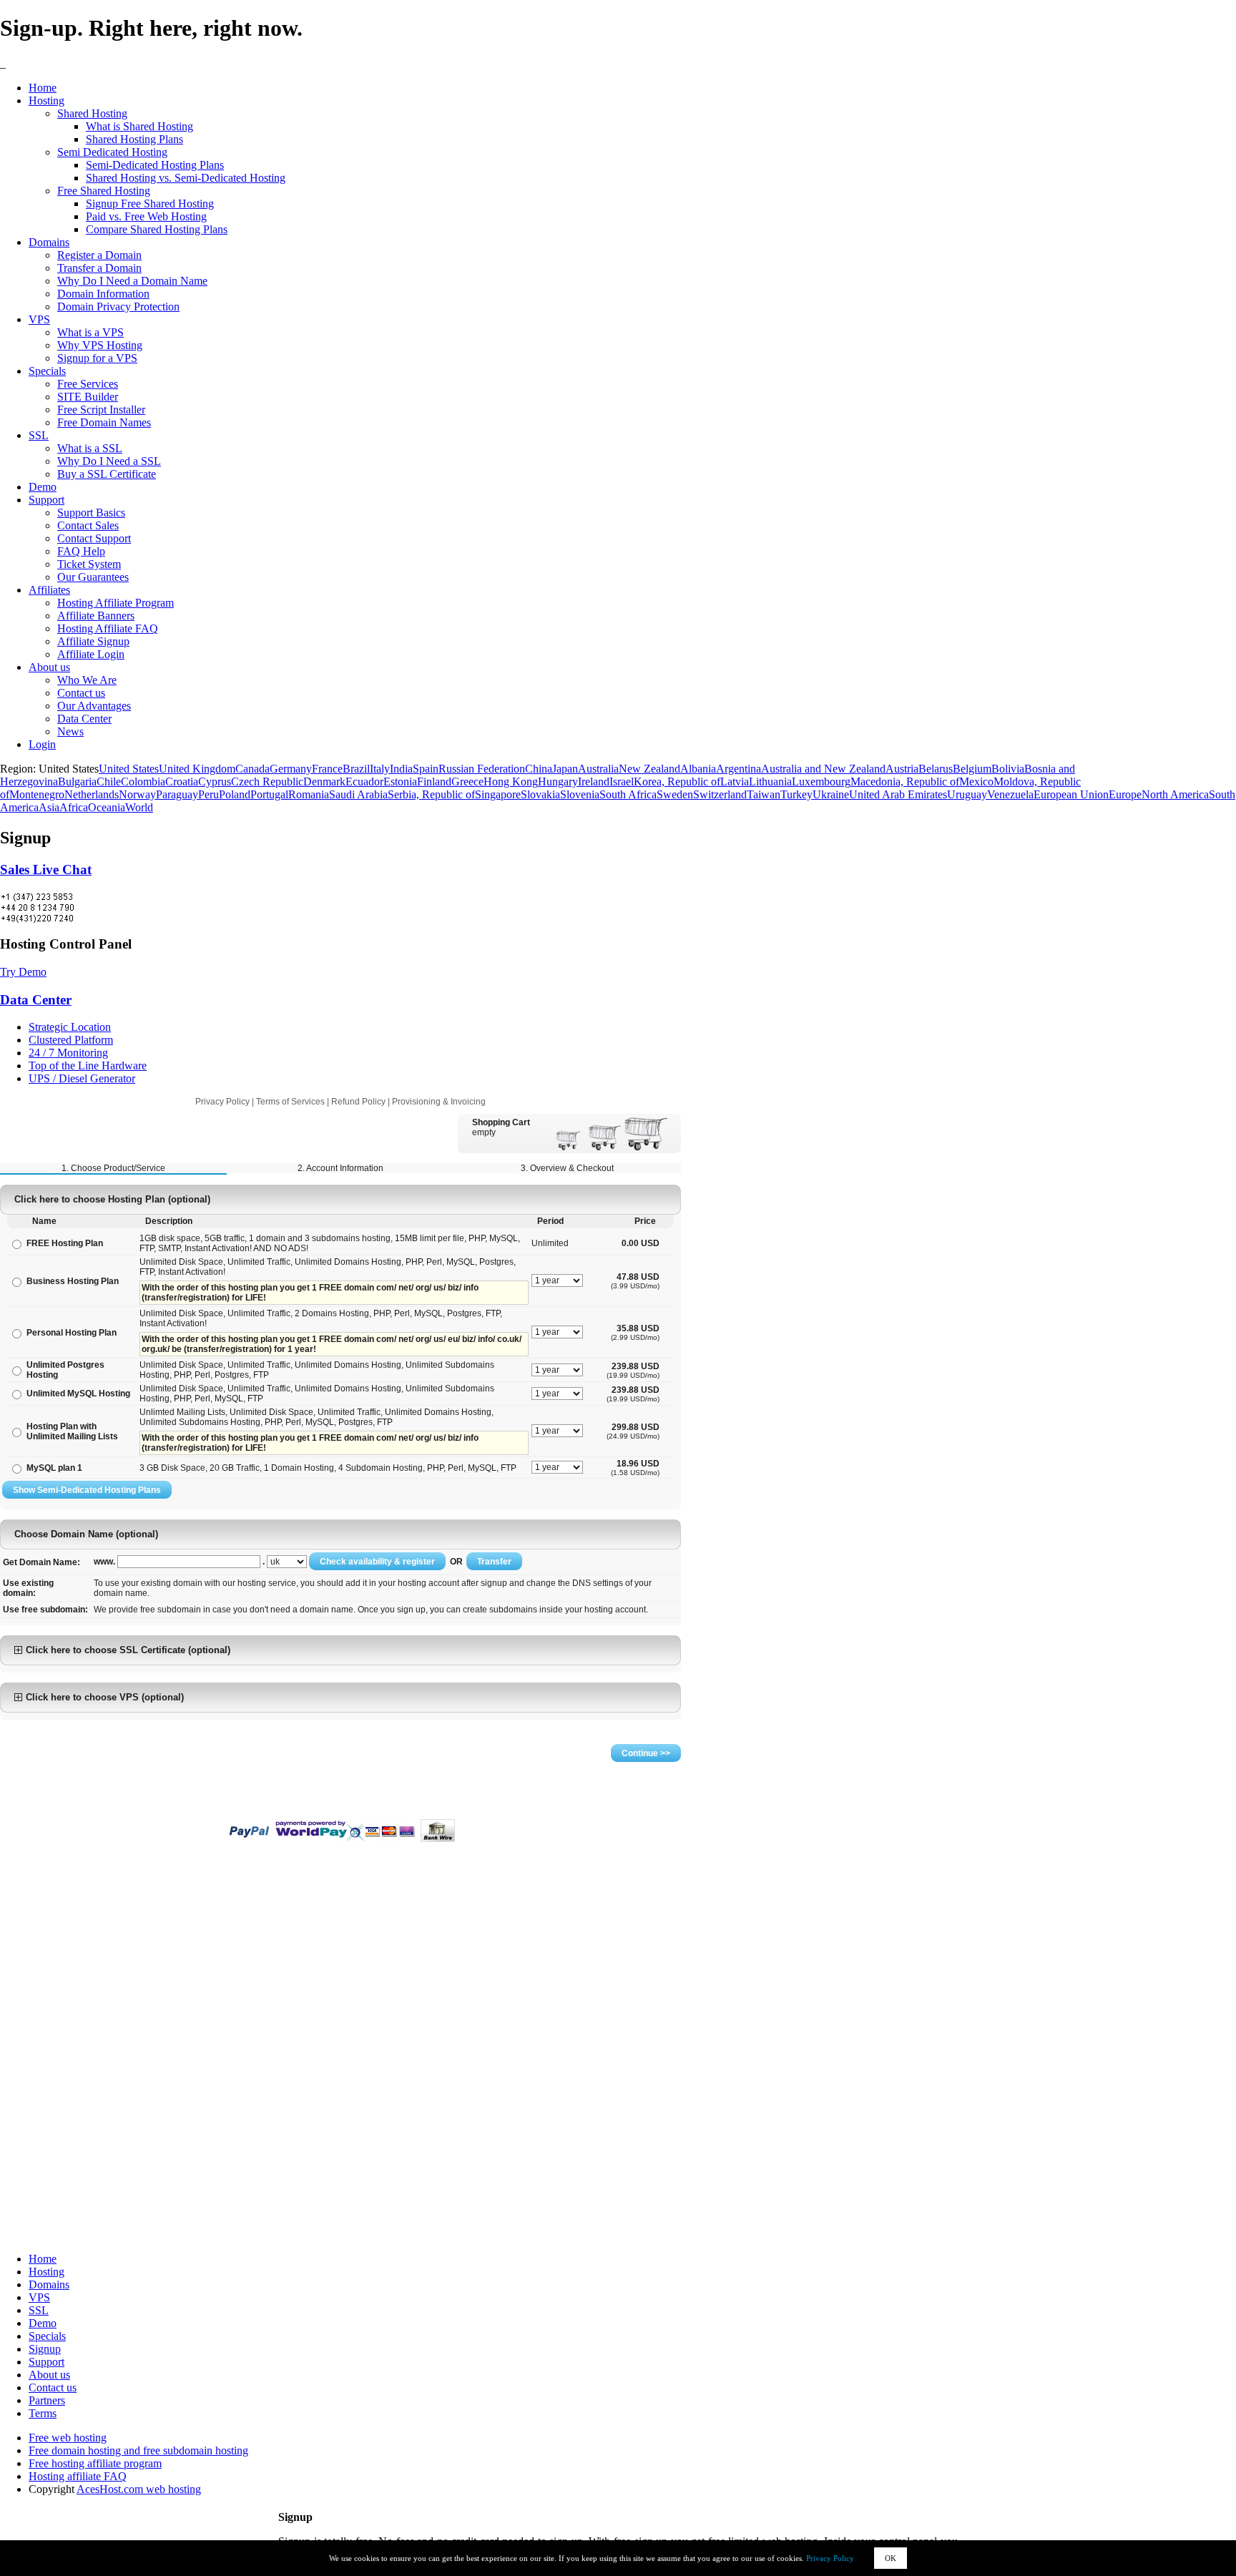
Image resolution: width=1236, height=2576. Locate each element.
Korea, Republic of (677, 782)
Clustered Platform (71, 1040)
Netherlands (92, 794)
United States (129, 769)
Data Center (84, 719)
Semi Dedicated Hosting (112, 152)
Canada (252, 769)
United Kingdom (197, 769)
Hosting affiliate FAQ (78, 2476)
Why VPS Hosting (100, 345)
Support (46, 500)
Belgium (972, 769)
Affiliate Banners (96, 616)
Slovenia (580, 794)
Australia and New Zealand (823, 769)
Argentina (739, 769)
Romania (309, 794)
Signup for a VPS (97, 358)
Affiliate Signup (93, 641)
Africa (74, 807)
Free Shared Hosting (104, 191)
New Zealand (649, 769)
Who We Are (87, 680)
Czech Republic (267, 782)
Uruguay (967, 794)
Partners (47, 2400)
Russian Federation (482, 769)
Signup (45, 2349)
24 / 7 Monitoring (68, 1053)
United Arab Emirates (898, 794)
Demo (43, 487)
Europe (1125, 794)
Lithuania (770, 782)
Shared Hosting (92, 113)
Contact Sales (88, 525)
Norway (137, 794)
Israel (622, 782)
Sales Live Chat (46, 870)
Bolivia (1008, 769)
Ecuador (364, 782)
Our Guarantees (93, 577)
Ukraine (831, 794)
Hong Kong (511, 782)
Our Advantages (94, 706)
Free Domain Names (104, 422)
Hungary (558, 782)
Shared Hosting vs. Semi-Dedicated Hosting (186, 178)
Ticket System (89, 564)
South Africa (628, 794)
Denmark (324, 782)
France (327, 769)
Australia (598, 769)
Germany (291, 769)
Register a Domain (99, 255)
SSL (39, 435)
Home (43, 88)
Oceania (107, 807)
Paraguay (177, 794)
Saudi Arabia (358, 794)
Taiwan (764, 794)
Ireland (594, 782)
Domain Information (103, 294)
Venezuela (1010, 794)
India (401, 769)
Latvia (735, 782)
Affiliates (49, 590)
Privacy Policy (830, 2558)
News (70, 731)
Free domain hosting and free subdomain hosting (138, 2450)
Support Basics (91, 513)
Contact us (81, 693)
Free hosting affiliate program (95, 2463)
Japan (565, 769)
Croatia (182, 782)
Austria (902, 769)
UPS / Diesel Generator (82, 1078)
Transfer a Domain (99, 268)
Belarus (936, 769)
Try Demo (23, 972)
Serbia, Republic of (431, 794)
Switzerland (720, 794)
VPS (39, 319)
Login (42, 744)
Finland (434, 782)
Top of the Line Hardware (88, 1066)
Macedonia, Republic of (905, 782)
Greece (467, 782)
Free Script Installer (101, 410)
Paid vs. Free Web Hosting (146, 216)
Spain (426, 769)
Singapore (498, 794)
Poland (235, 794)
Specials (47, 371)
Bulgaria (77, 782)
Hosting (46, 101)
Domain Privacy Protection (118, 307)
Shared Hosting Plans (134, 139)
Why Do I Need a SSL (109, 461)
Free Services (88, 384)
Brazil (356, 769)
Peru (209, 794)
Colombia (143, 782)
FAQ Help (81, 551)
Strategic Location (70, 1027)
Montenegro (37, 794)
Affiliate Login (91, 654)
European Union (1071, 794)
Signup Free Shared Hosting (150, 204)
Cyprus (215, 782)
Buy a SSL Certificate (107, 474)
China (539, 769)
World (139, 807)
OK (891, 2558)
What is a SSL (90, 448)
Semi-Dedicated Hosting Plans (155, 165)
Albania (698, 769)
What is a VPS (90, 332)
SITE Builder (88, 397)
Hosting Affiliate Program (116, 603)
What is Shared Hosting (139, 126)
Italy (380, 769)
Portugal (269, 794)
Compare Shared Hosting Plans (157, 229)
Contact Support (94, 538)
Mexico (976, 782)
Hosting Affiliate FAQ (108, 628)
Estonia (400, 782)
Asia (49, 807)
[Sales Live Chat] (38, 908)
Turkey (796, 794)
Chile (109, 782)
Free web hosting (68, 2438)
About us (49, 667)
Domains (49, 242)
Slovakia (540, 794)
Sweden (675, 794)
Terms (43, 2413)
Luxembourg (821, 782)
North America (1175, 794)
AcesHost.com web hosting (139, 2489)
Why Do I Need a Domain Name (132, 281)
